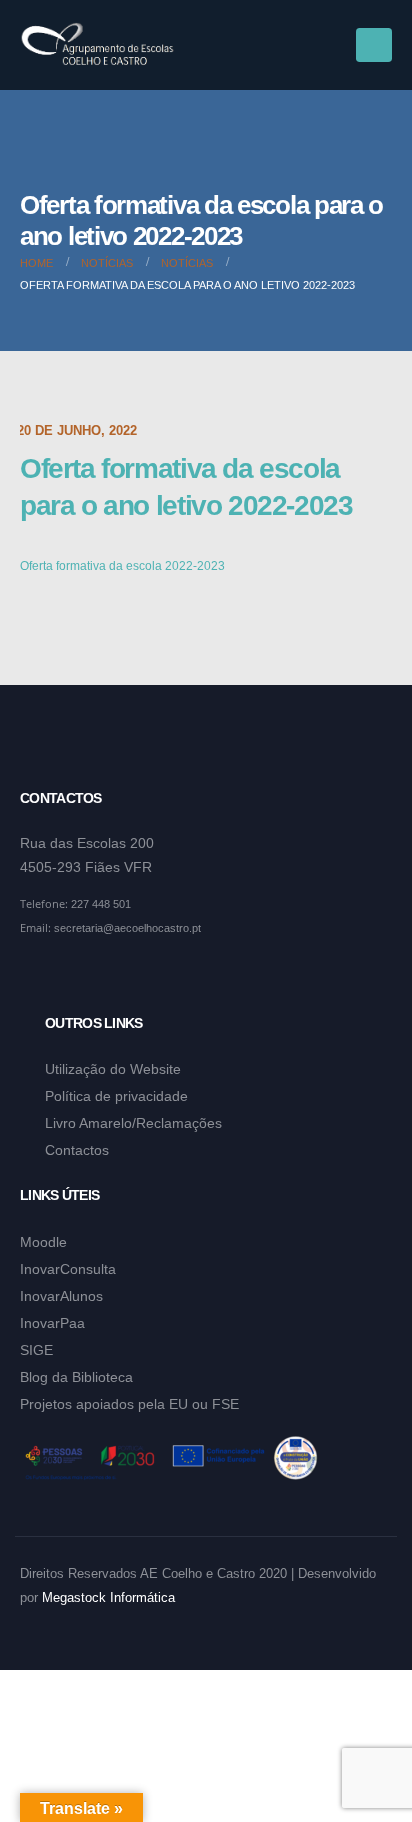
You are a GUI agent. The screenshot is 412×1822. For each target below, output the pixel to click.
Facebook (37, 977)
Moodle (43, 1242)
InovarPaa (52, 1323)
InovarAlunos (61, 1296)
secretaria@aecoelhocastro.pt (127, 928)
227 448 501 (101, 904)
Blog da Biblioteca (76, 1377)
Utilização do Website (113, 1069)
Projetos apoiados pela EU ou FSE (129, 1404)
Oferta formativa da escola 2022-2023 (122, 565)
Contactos (77, 1150)
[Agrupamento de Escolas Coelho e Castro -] (97, 45)
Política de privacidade (116, 1096)
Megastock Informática (108, 1598)
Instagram (75, 977)
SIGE (36, 1350)
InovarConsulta (68, 1269)
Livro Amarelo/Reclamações (133, 1123)
